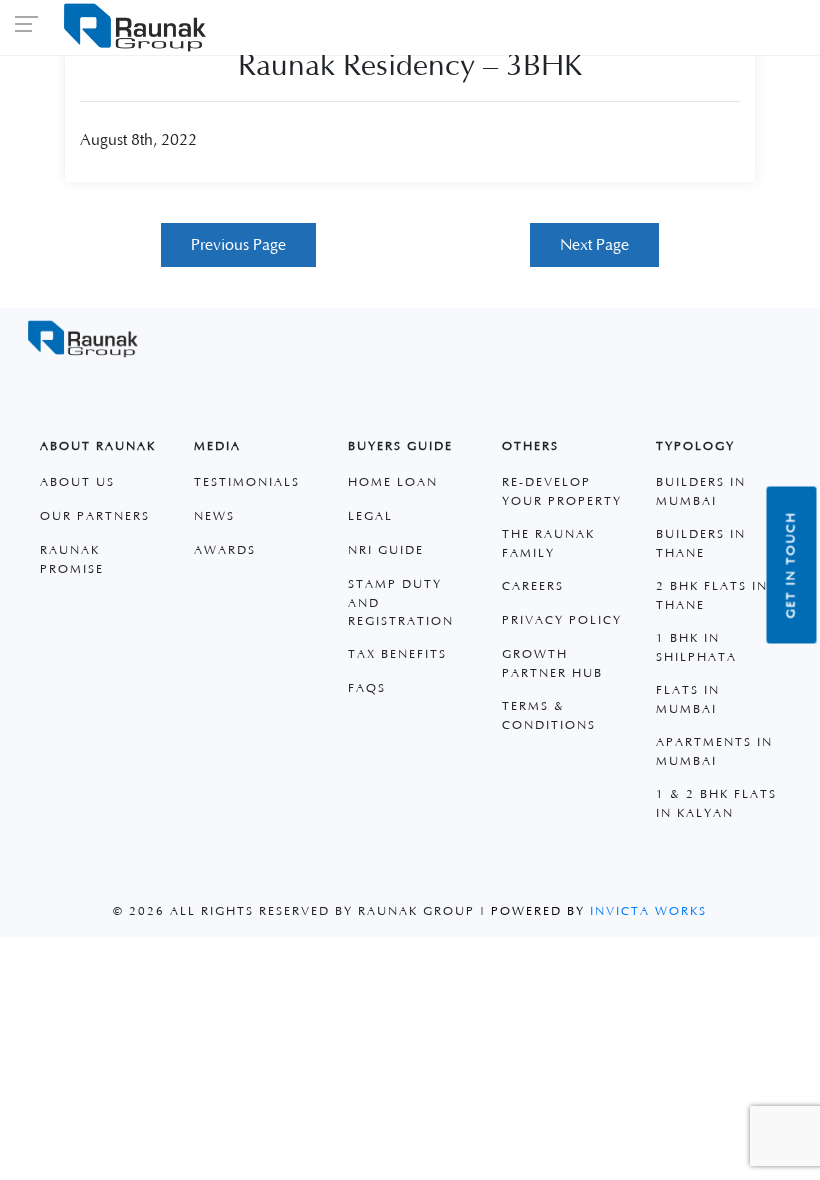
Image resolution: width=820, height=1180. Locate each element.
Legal (370, 516)
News (214, 516)
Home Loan (393, 482)
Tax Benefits (397, 654)
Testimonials (247, 482)
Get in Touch (791, 565)
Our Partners (95, 516)
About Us (77, 482)
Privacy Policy (562, 620)
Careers (533, 586)
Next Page (594, 245)
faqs (367, 688)
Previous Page (238, 245)
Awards (225, 550)
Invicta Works (648, 911)
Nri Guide (386, 550)
